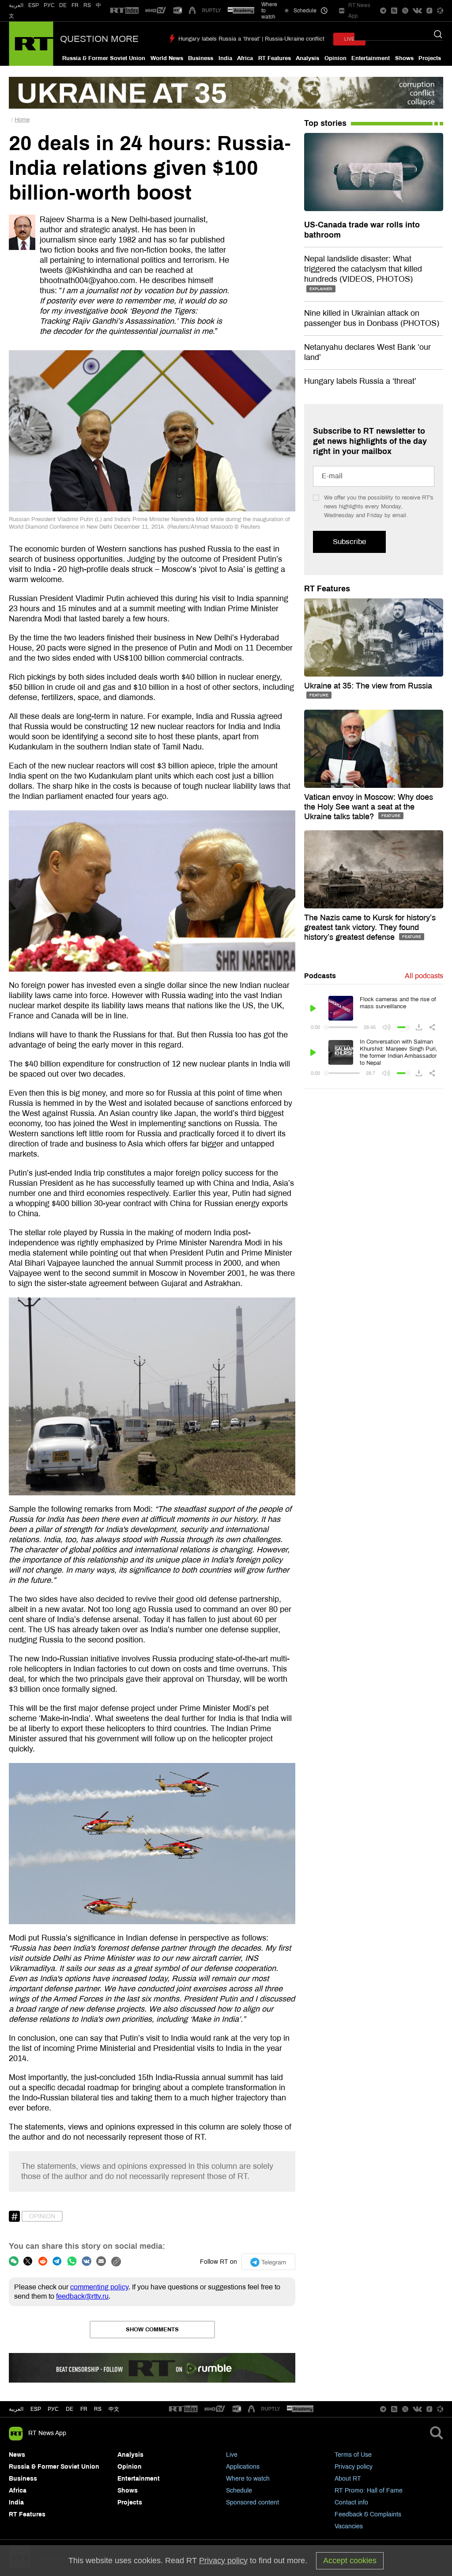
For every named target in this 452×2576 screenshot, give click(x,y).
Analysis (307, 58)
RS (87, 5)
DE (63, 5)
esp (36, 2409)
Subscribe (349, 542)
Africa (245, 58)
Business (201, 58)
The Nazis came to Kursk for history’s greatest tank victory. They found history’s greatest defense (370, 927)
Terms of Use (353, 2455)
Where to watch (248, 2479)
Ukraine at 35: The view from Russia (368, 686)
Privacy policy (354, 2467)
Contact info (351, 2502)
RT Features (275, 58)
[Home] (31, 44)
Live (232, 2455)
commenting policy (99, 2287)
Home (22, 120)
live (349, 39)
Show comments (152, 2330)
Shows (404, 58)
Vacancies (349, 2526)
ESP (34, 5)
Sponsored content (252, 2502)
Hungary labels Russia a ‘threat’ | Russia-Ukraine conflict (251, 39)
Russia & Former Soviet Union (104, 58)
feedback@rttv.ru (82, 2296)
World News (167, 58)
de (70, 2409)
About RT (348, 2479)
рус (53, 2409)
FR (75, 5)
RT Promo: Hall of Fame (369, 2491)
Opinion (335, 58)
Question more (99, 39)
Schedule (239, 2491)
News (17, 2455)
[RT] (124, 11)
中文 (114, 2409)
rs (98, 2409)
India (225, 58)
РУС (49, 5)
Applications (243, 2467)
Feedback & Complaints (368, 2514)
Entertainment (371, 58)
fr (84, 2409)
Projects (430, 58)
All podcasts (424, 976)
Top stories (325, 123)
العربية (16, 5)
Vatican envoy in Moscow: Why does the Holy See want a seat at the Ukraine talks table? (369, 807)
